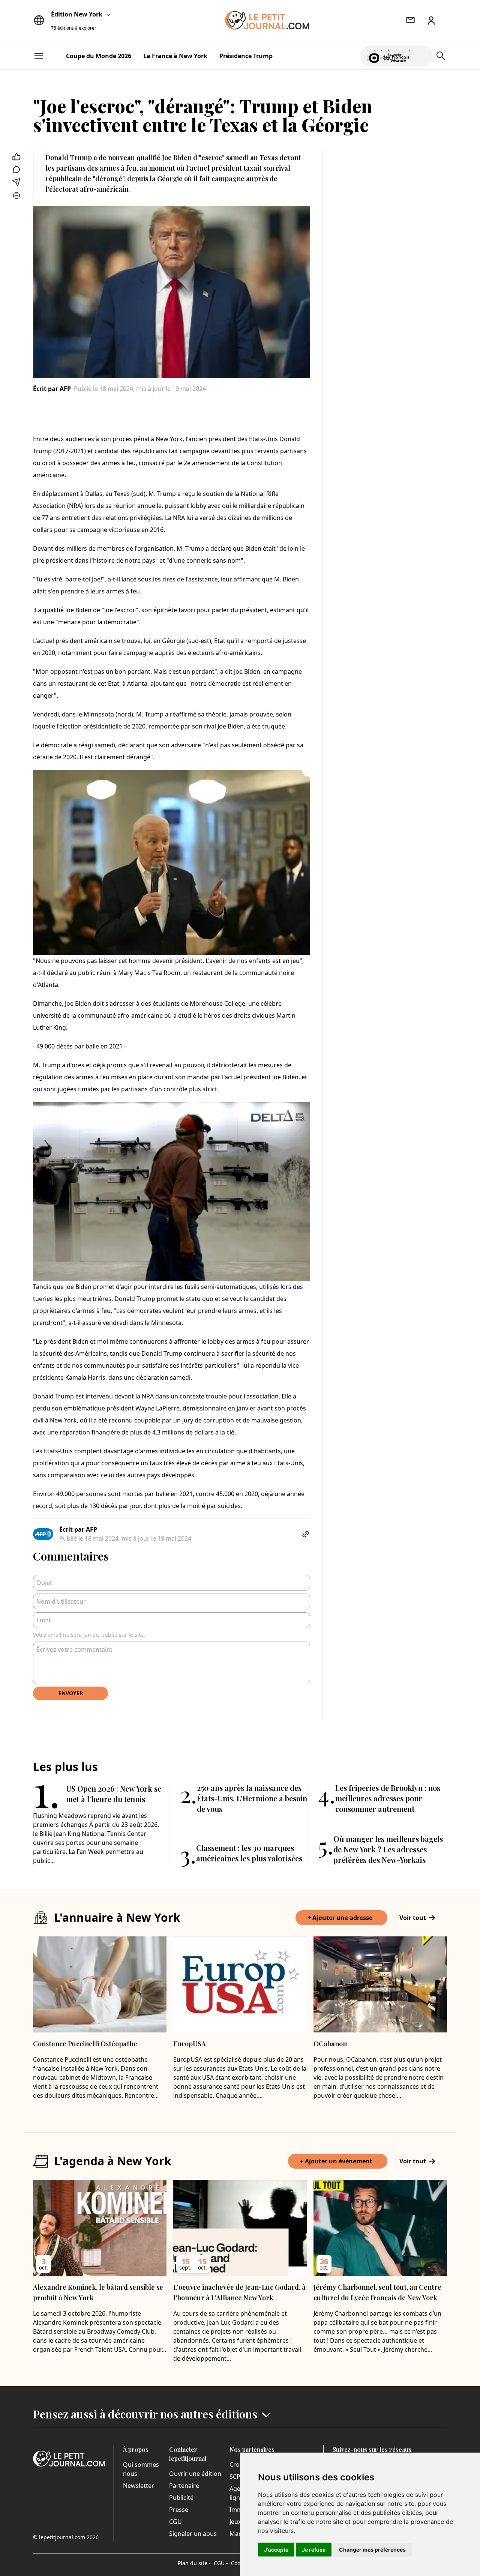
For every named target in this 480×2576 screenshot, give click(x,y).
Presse (179, 2510)
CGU (175, 2522)
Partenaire (184, 2486)
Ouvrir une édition (195, 2474)
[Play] (422, 56)
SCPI (236, 2477)
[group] (422, 54)
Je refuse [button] (314, 2550)
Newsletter (139, 2486)
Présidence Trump (246, 56)
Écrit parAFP (52, 389)
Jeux (235, 2522)
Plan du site (194, 2563)
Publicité (181, 2498)
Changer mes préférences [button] (372, 2550)
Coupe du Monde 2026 (99, 56)
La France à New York (175, 56)
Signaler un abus (193, 2534)
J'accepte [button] (276, 2550)
